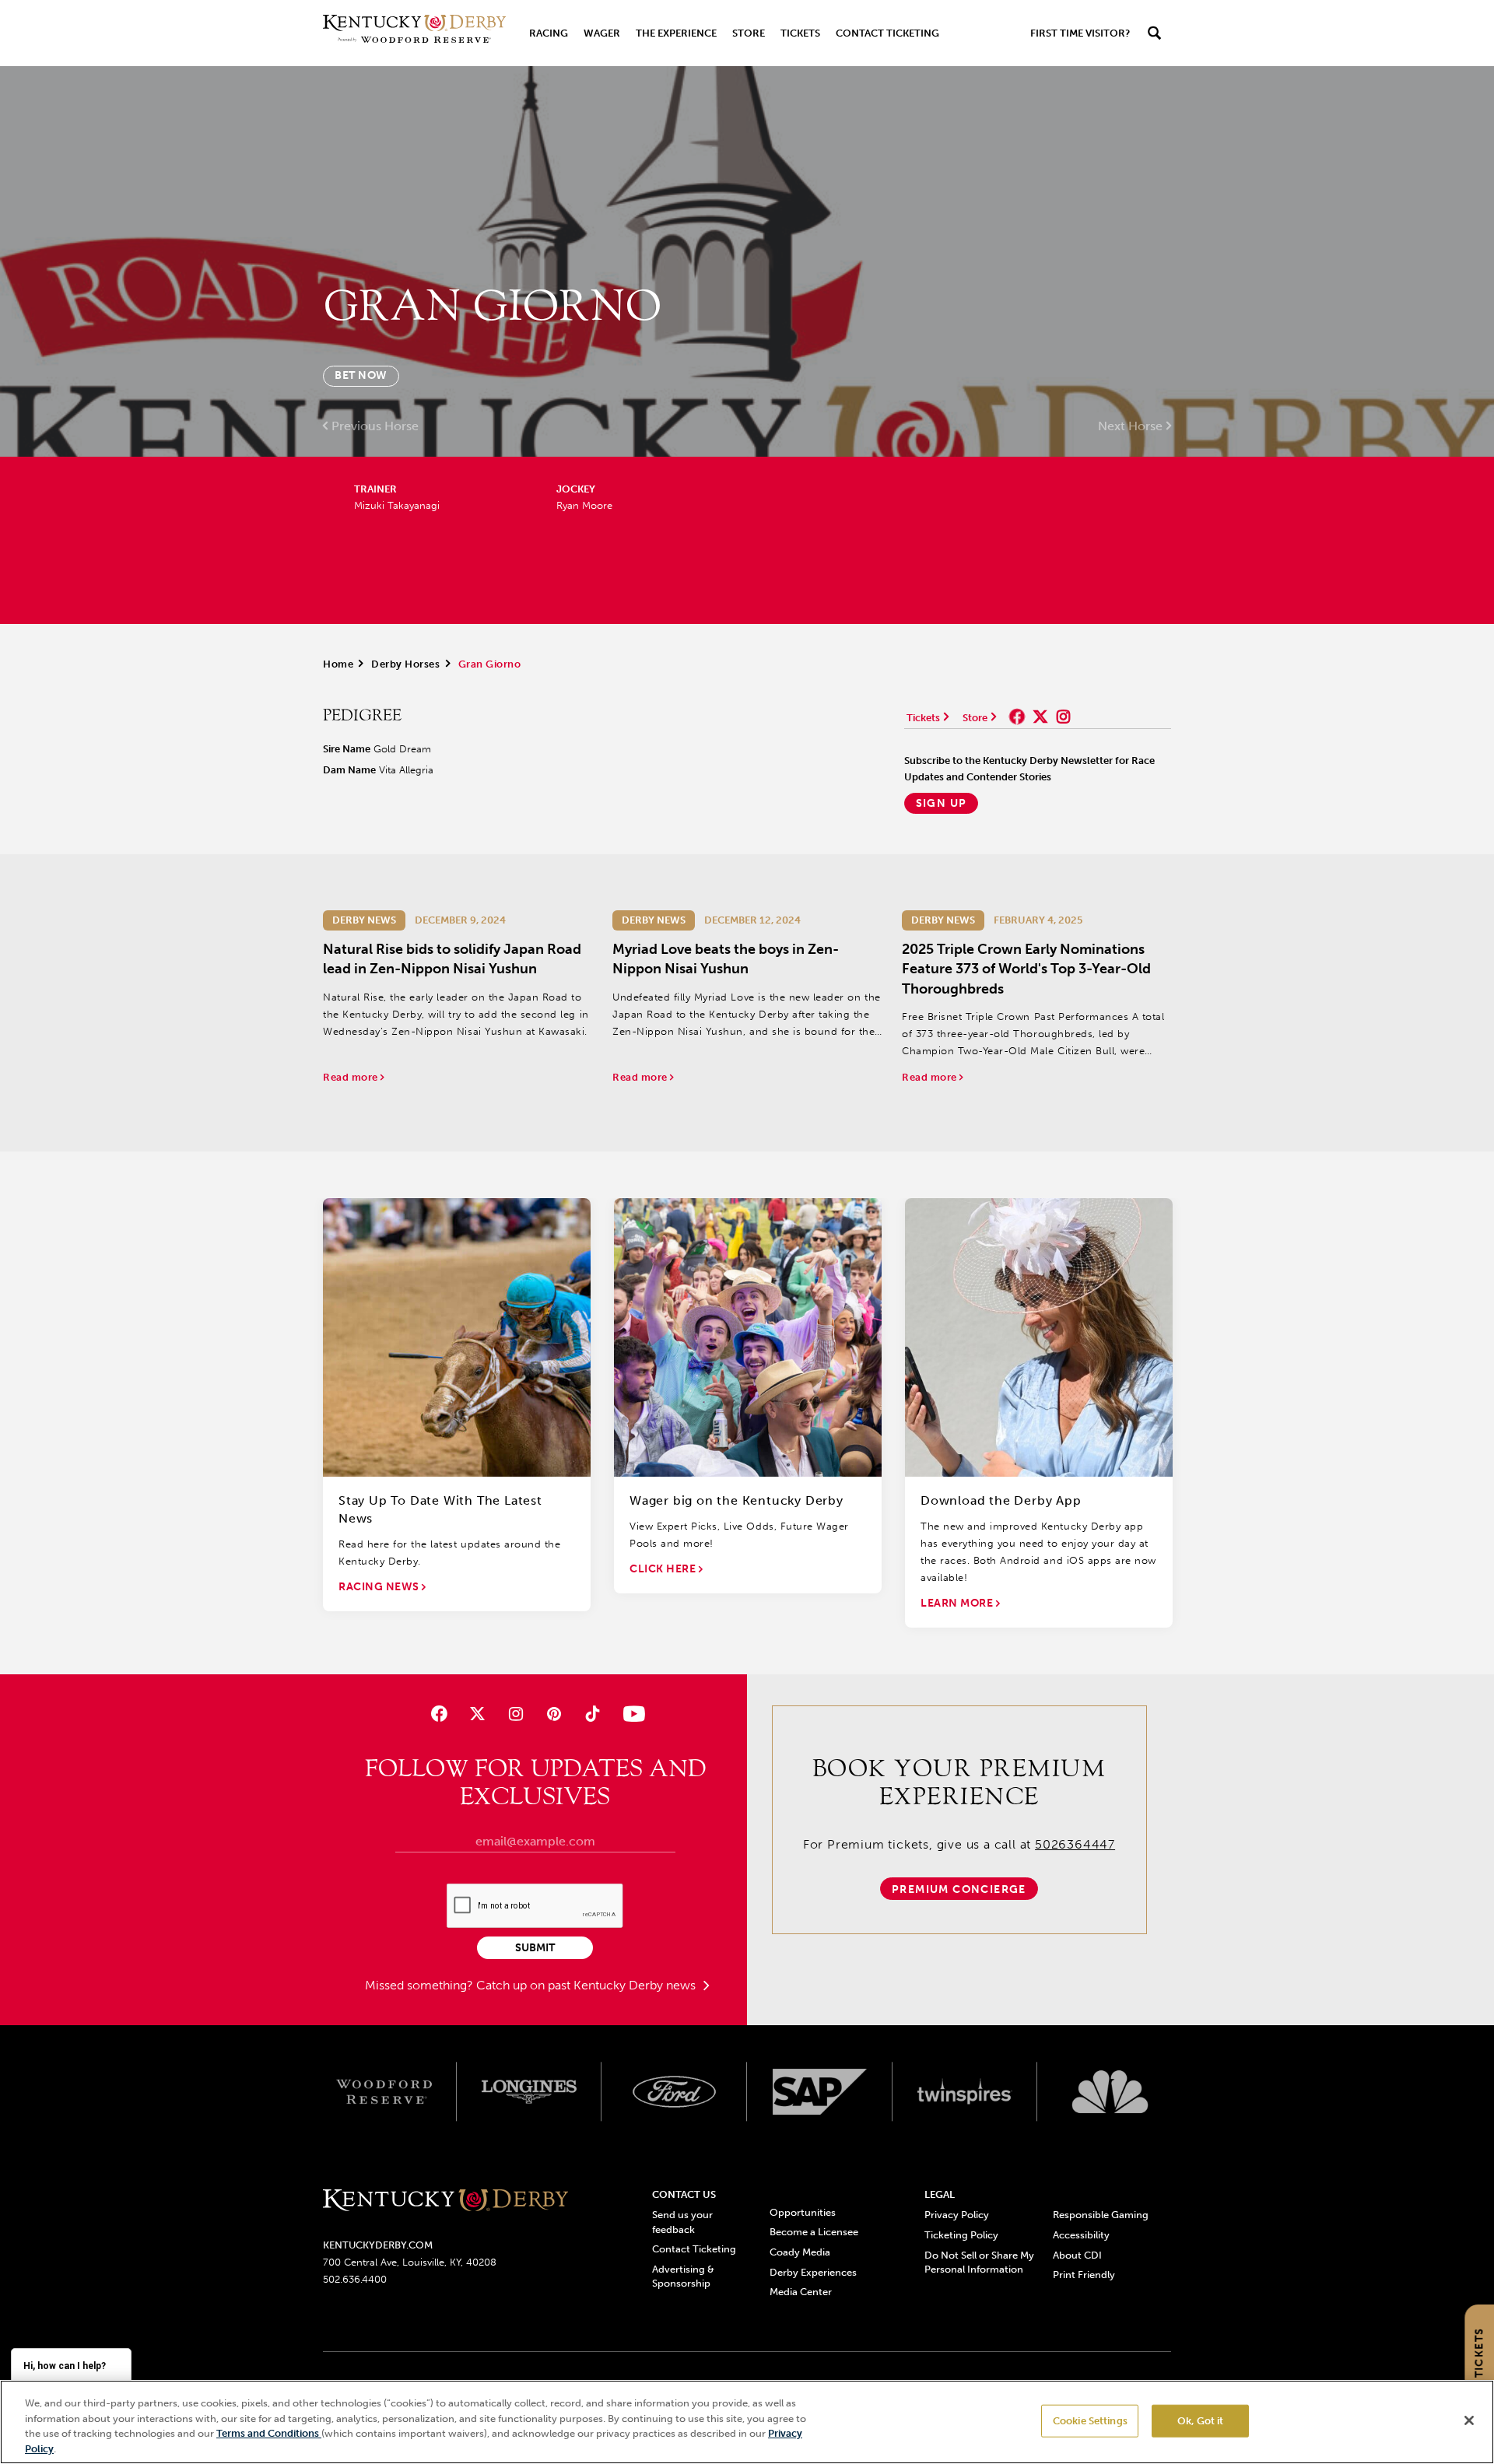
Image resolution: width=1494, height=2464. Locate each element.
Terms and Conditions (269, 2433)
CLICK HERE (664, 1569)
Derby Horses (405, 664)
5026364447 (1075, 1844)
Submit (535, 1948)
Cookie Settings (1090, 2421)
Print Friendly (1084, 2275)
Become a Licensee (814, 2232)
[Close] (1469, 2420)
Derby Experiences (813, 2272)
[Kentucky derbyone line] (445, 2201)
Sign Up (942, 803)
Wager (602, 33)
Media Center (801, 2292)
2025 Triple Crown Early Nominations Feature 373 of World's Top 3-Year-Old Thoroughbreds (1026, 969)
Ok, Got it (1200, 2421)
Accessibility (1081, 2235)
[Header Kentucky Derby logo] (414, 33)
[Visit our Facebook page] (438, 1714)
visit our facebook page (1017, 717)
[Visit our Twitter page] (477, 1714)
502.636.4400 (355, 2279)
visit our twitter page (1040, 717)
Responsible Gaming (1101, 2215)
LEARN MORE (958, 1603)
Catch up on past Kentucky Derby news (587, 1985)
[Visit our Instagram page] (516, 1714)
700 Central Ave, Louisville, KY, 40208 (410, 2262)
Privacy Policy (957, 2215)
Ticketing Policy (961, 2235)
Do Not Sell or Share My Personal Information (979, 2262)
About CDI (1077, 2255)
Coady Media (800, 2252)
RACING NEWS (380, 1587)
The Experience (676, 33)
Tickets (800, 33)
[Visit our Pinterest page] (554, 1714)
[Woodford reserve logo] (384, 2092)
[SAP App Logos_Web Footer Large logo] (820, 2092)
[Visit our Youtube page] (631, 1714)
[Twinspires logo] (965, 2092)
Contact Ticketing (887, 33)
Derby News (364, 920)
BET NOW (361, 375)
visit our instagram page (1064, 717)
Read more (352, 1077)
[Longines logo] (530, 2092)
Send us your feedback (682, 2222)
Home (338, 664)
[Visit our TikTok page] (593, 1714)
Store (749, 33)
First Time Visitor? (1080, 33)
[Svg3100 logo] (1110, 2092)
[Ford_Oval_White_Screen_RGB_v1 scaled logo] (674, 2091)
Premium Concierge (959, 1889)
